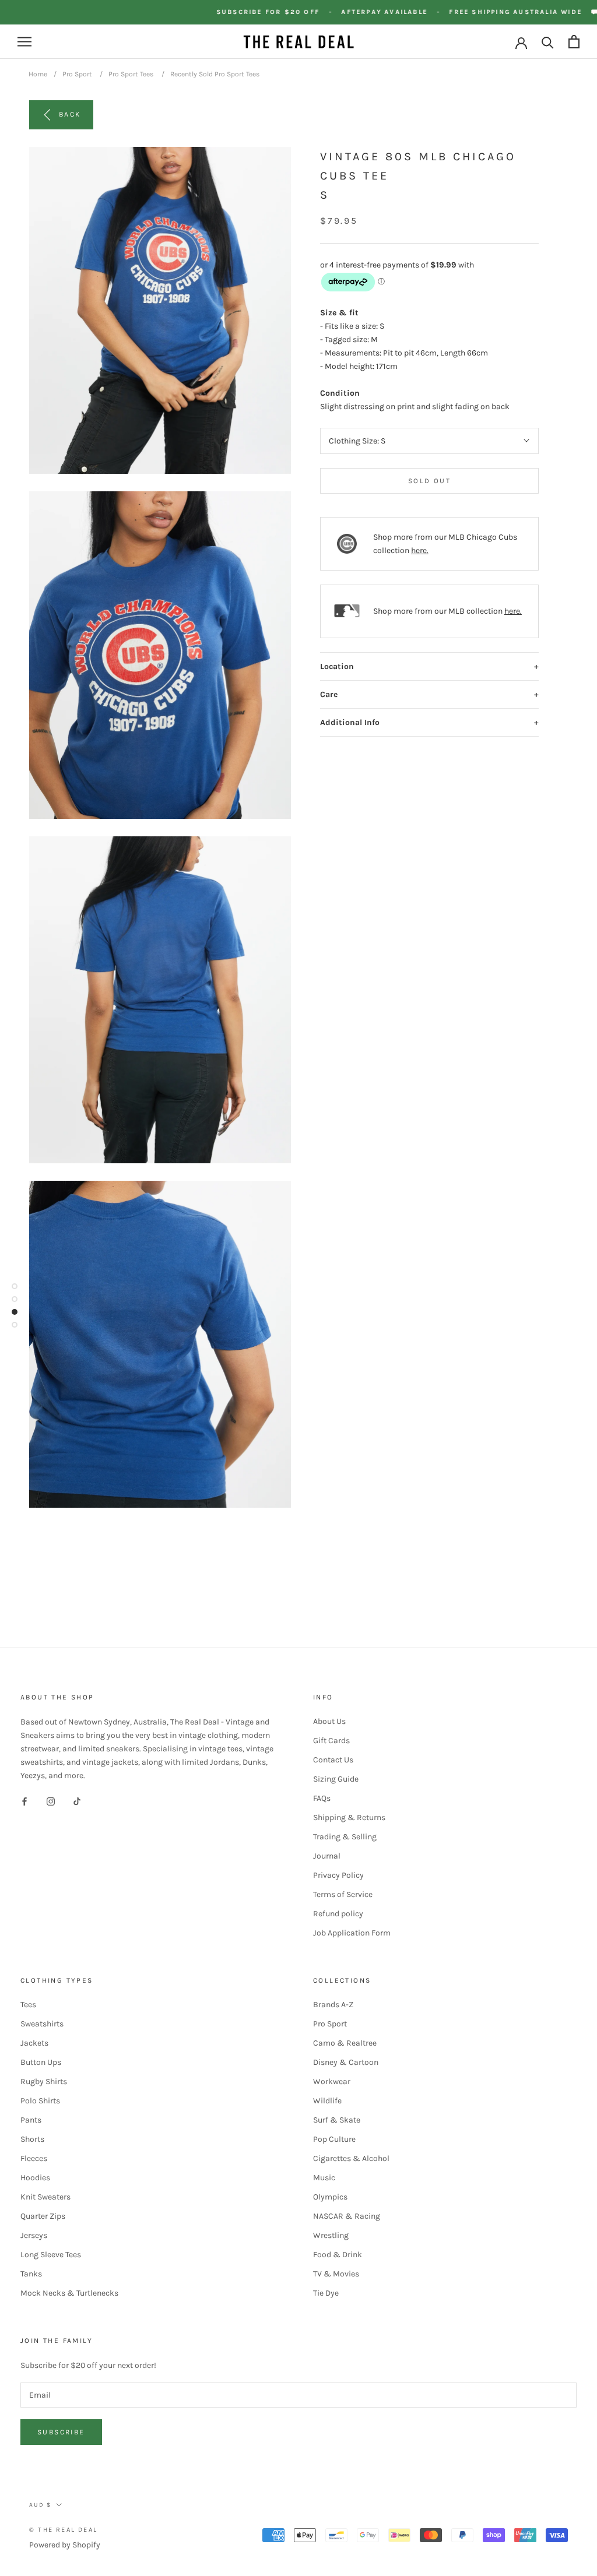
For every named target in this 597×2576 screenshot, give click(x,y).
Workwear (332, 2081)
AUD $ (40, 2505)
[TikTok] (77, 1801)
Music (324, 2178)
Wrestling (331, 2235)
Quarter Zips (43, 2216)
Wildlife (327, 2101)
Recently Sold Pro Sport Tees (215, 74)
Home (38, 74)
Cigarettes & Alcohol (351, 2158)
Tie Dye (326, 2293)
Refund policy (338, 1914)
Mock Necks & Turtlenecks (69, 2293)
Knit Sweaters (45, 2197)
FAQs (322, 1798)
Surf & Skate (337, 2120)
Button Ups (41, 2062)
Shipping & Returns (349, 1817)
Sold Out (429, 481)
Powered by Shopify (65, 2545)
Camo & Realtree (345, 2043)
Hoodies (35, 2178)
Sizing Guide (336, 1779)
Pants (31, 2120)
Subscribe (61, 2432)
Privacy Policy (338, 1875)
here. (420, 550)
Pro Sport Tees (131, 74)
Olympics (330, 2197)
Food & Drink (338, 2255)
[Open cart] (574, 42)
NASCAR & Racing (347, 2216)
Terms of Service (343, 1894)
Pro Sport (77, 74)
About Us (329, 1721)
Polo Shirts (40, 2101)
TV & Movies (336, 2274)
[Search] (548, 42)
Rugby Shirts (44, 2081)
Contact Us (333, 1760)
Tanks (31, 2274)
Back (70, 114)
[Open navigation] (24, 42)
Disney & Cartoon (346, 2062)
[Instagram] (51, 1801)
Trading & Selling (345, 1837)
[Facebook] (24, 1801)
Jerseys (34, 2235)
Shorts (32, 2139)
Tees (28, 2005)
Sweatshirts (42, 2024)
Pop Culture (334, 2139)
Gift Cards (331, 1741)
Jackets (34, 2043)
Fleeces (34, 2158)
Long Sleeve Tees (51, 2255)
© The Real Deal (63, 2530)
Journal (327, 1856)
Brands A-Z (333, 2005)
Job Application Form (352, 1933)
